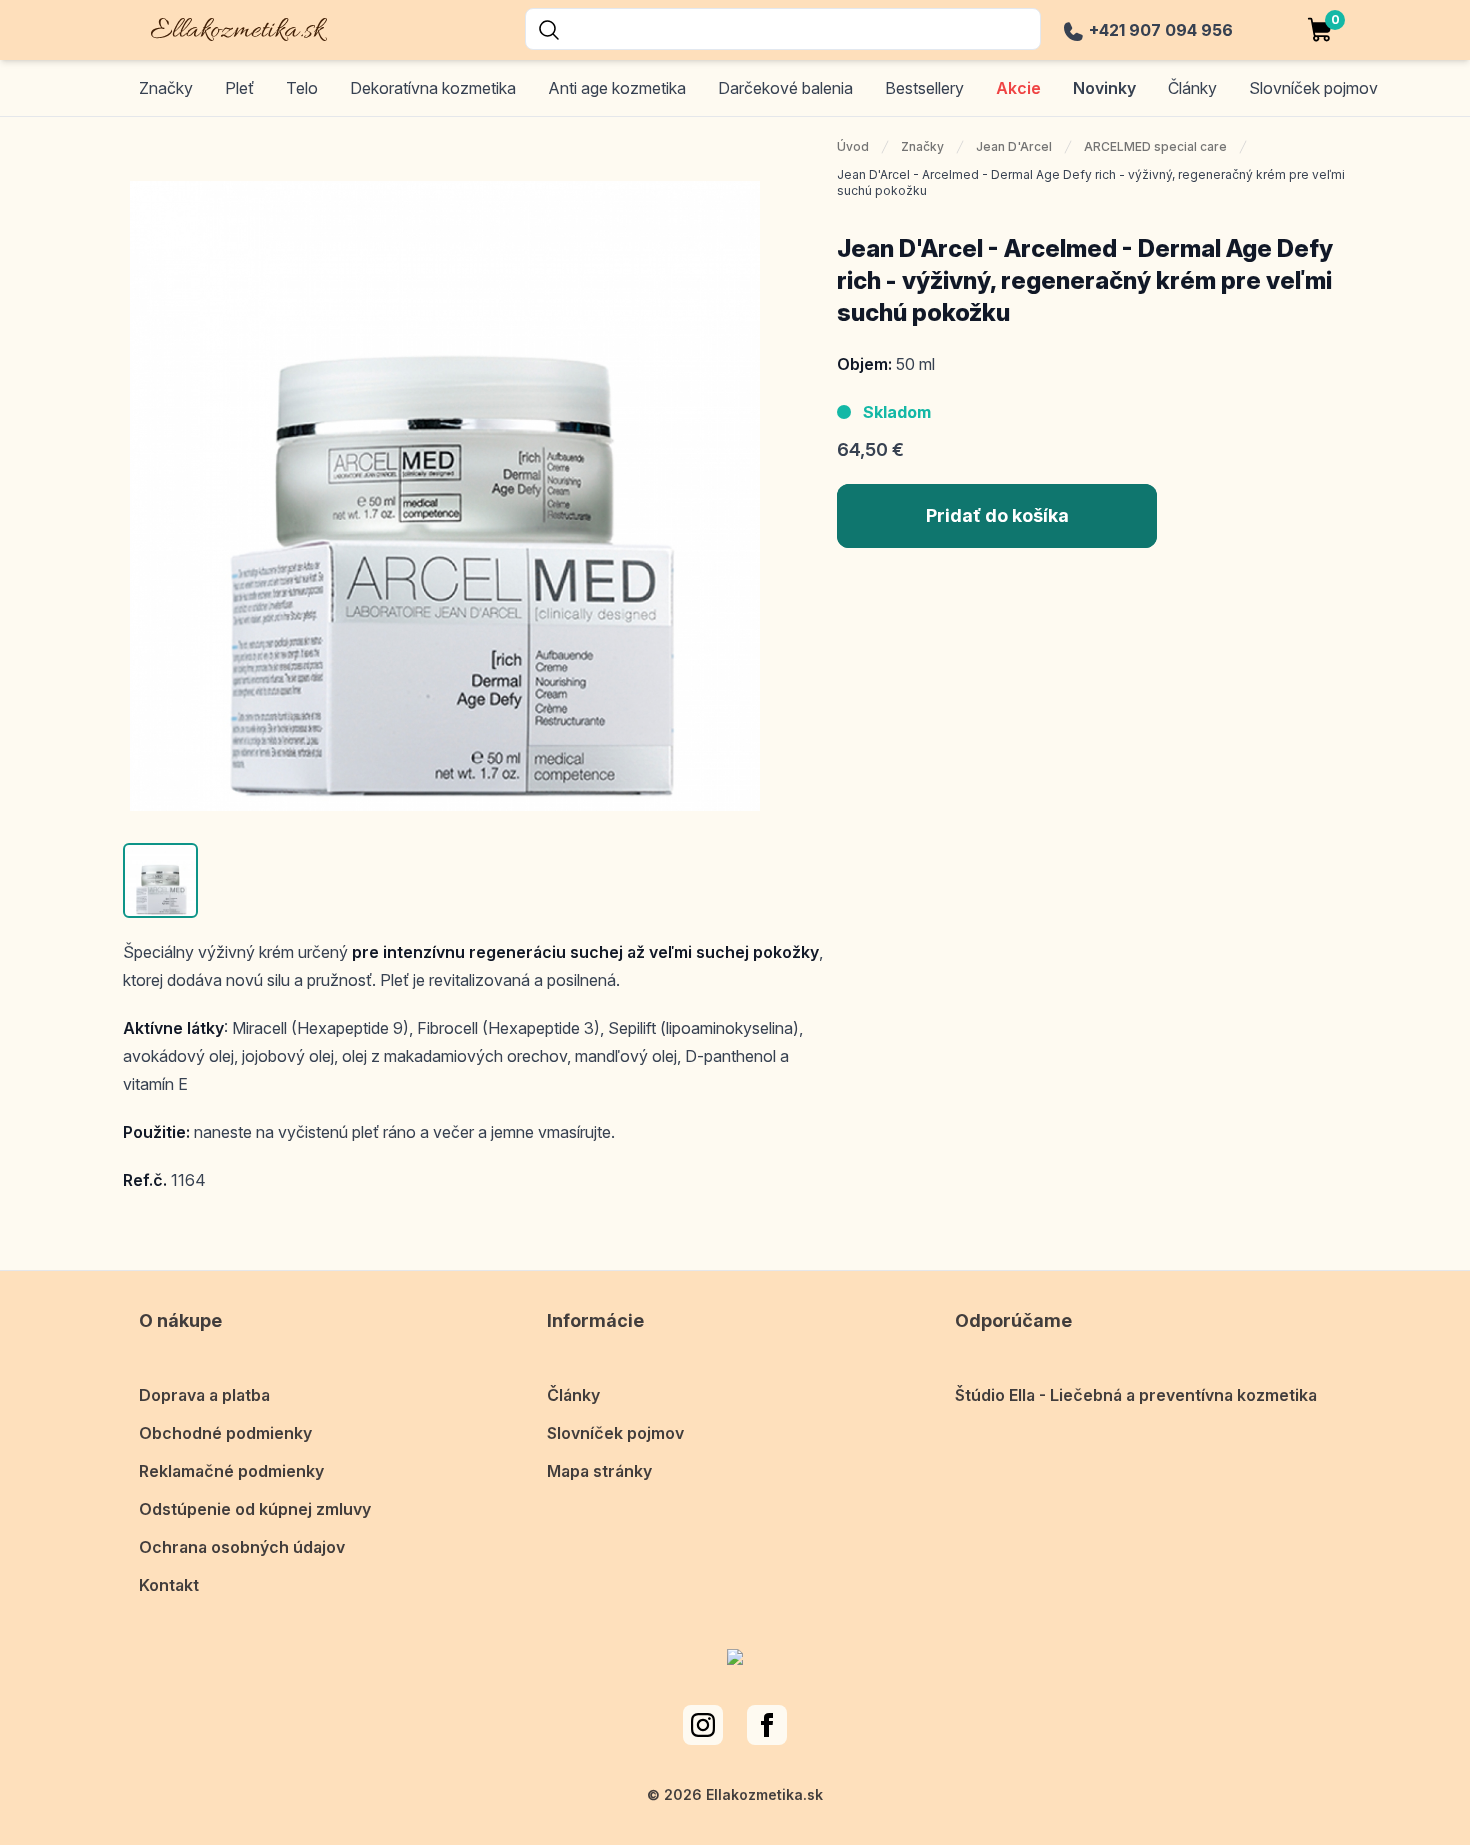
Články (573, 1395)
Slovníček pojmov (615, 1433)
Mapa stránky (599, 1471)
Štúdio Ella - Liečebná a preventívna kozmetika (1136, 1395)
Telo (302, 88)
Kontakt (169, 1585)
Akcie (1018, 88)
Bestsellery (924, 88)
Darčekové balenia (785, 88)
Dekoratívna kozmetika (433, 88)
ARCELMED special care (1155, 146)
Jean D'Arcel (1014, 146)
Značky (166, 88)
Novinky (1104, 88)
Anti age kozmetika (617, 88)
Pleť (239, 88)
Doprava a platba (204, 1395)
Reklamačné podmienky (231, 1471)
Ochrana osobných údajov (242, 1547)
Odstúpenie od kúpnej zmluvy (255, 1509)
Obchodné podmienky (225, 1433)
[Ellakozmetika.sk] (225, 26)
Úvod (853, 146)
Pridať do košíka (997, 515)
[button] (160, 880)
